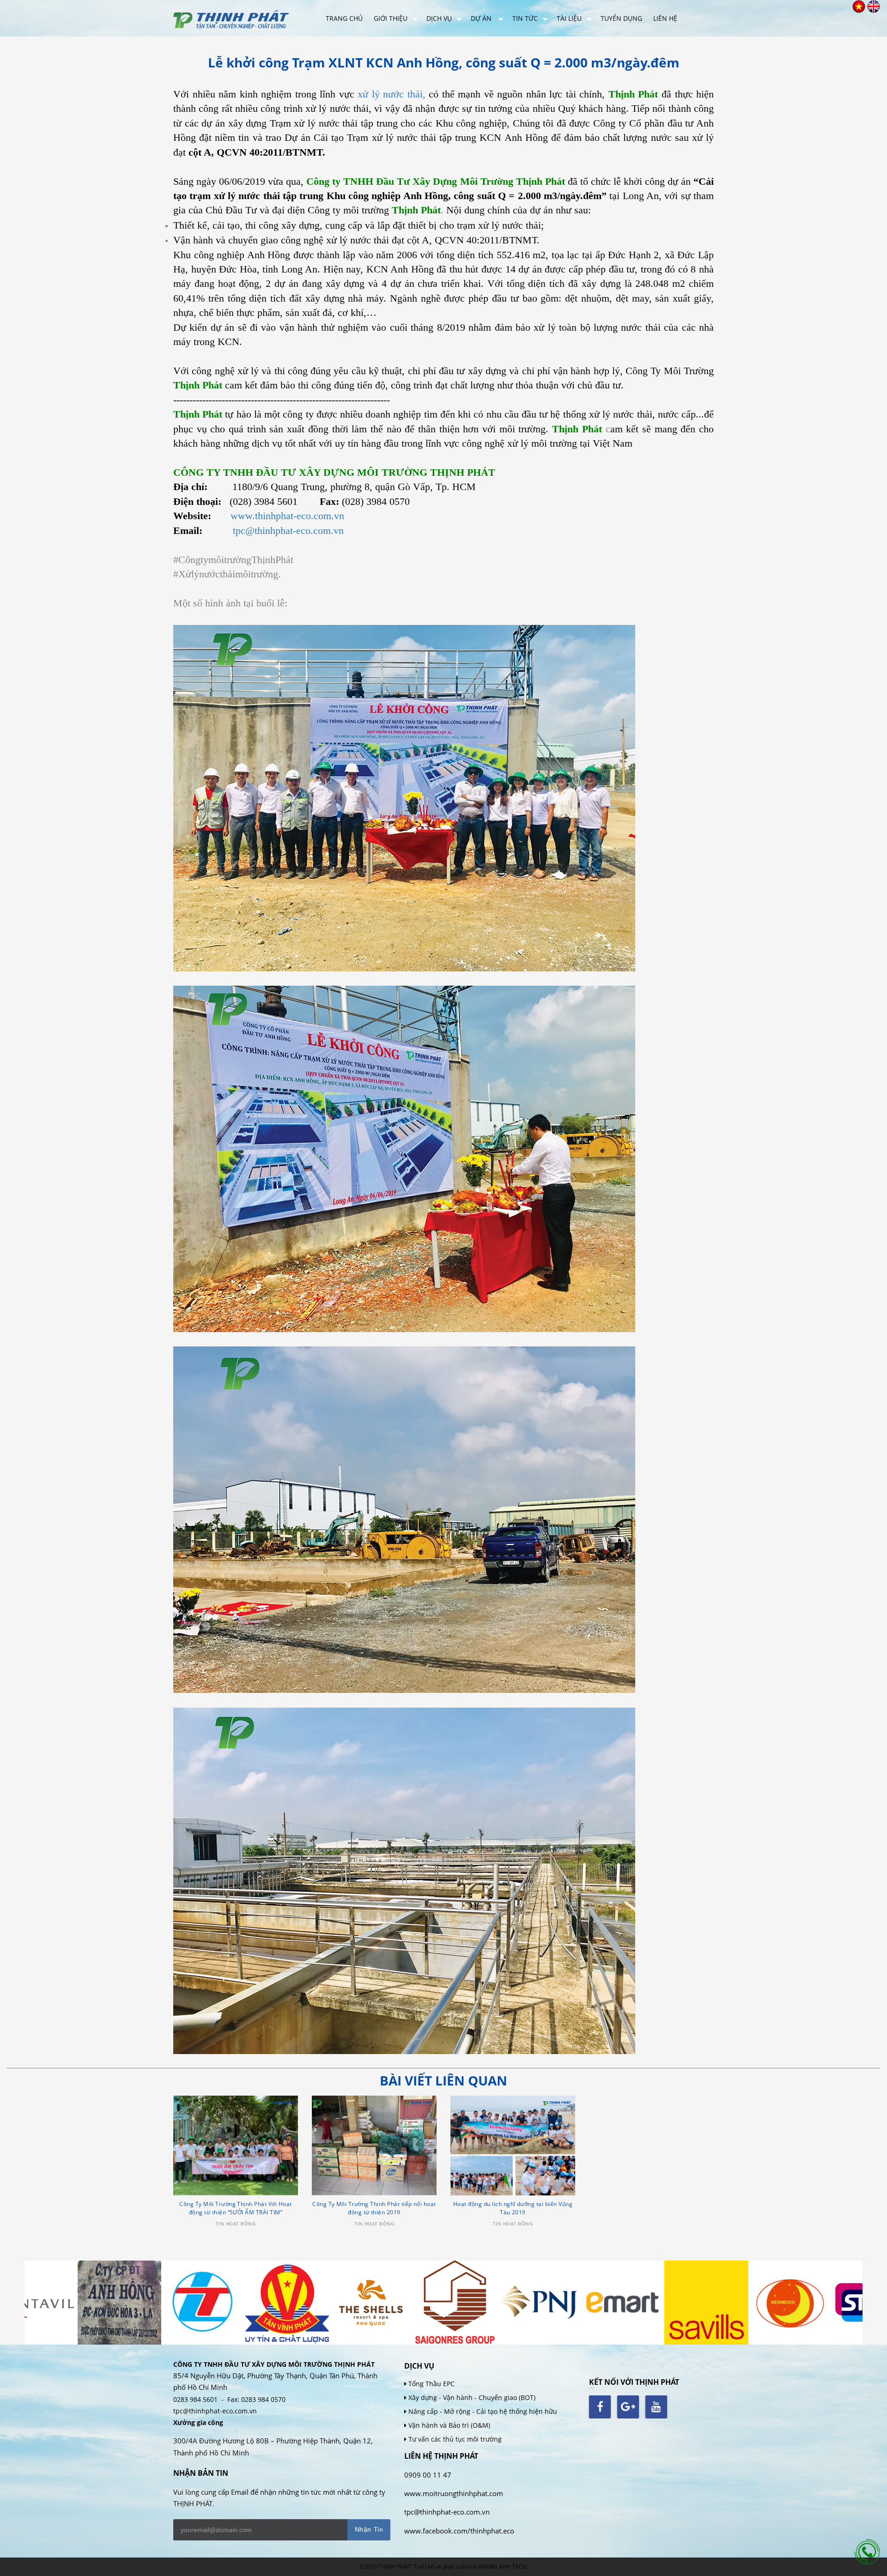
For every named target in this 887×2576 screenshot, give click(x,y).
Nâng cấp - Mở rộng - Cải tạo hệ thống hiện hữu (483, 2411)
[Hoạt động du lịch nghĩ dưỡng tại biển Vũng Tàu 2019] (513, 2146)
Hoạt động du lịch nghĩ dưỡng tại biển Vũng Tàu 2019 (513, 2208)
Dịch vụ (439, 18)
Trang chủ (344, 18)
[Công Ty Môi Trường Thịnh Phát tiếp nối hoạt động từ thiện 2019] (374, 2146)
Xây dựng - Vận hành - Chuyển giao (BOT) (472, 2397)
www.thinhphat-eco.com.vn (287, 516)
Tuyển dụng (621, 18)
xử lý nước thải (390, 94)
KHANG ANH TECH (502, 2567)
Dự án (482, 18)
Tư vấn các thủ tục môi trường (455, 2439)
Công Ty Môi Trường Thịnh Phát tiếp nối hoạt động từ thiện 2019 (374, 2208)
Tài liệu (569, 18)
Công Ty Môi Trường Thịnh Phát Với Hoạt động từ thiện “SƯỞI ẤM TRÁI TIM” (235, 2208)
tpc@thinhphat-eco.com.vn (288, 530)
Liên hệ (665, 18)
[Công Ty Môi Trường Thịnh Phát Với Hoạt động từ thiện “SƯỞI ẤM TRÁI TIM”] (236, 2146)
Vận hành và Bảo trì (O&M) (449, 2425)
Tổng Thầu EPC (431, 2384)
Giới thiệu (391, 18)
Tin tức (525, 18)
